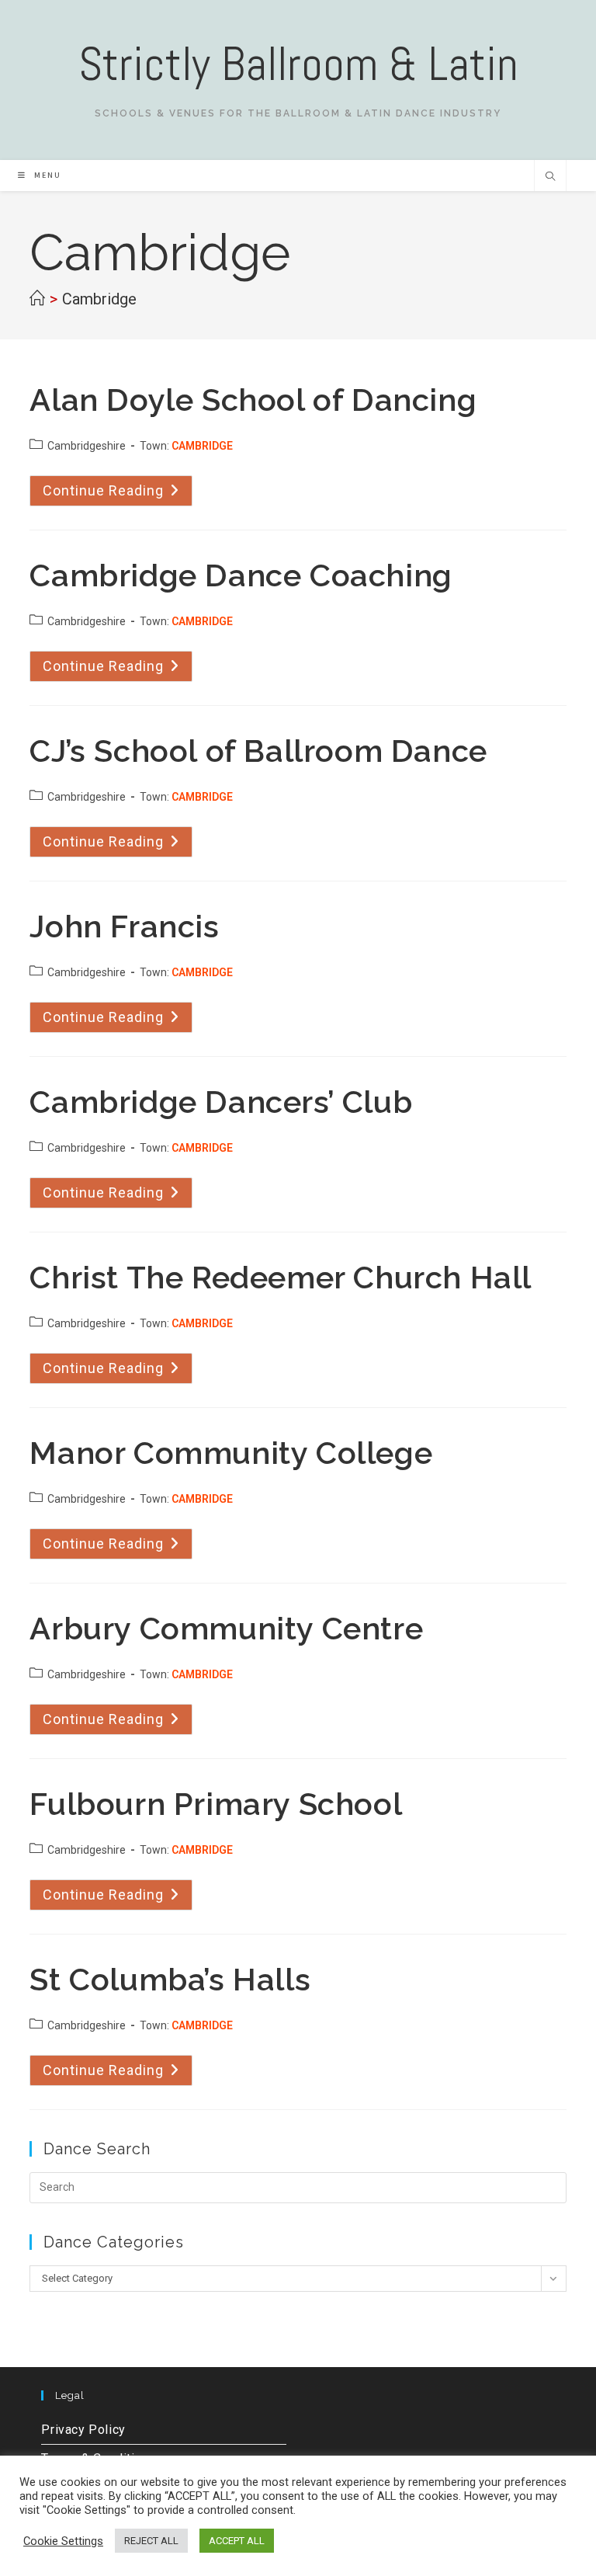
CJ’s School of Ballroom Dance (258, 751)
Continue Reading (118, 494)
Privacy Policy (83, 2430)
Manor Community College (231, 1453)
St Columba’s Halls (170, 1979)
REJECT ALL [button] (151, 2541)
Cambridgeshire (87, 446)
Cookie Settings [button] (63, 2541)
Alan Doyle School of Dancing (253, 400)
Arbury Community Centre (226, 1628)
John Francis (124, 926)
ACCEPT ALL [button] (237, 2541)
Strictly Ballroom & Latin (298, 64)
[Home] (37, 299)
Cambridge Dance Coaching (241, 575)
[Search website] (550, 178)
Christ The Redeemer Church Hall (281, 1277)
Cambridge (99, 299)
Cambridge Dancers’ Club (221, 1102)
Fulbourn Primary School (216, 1804)
